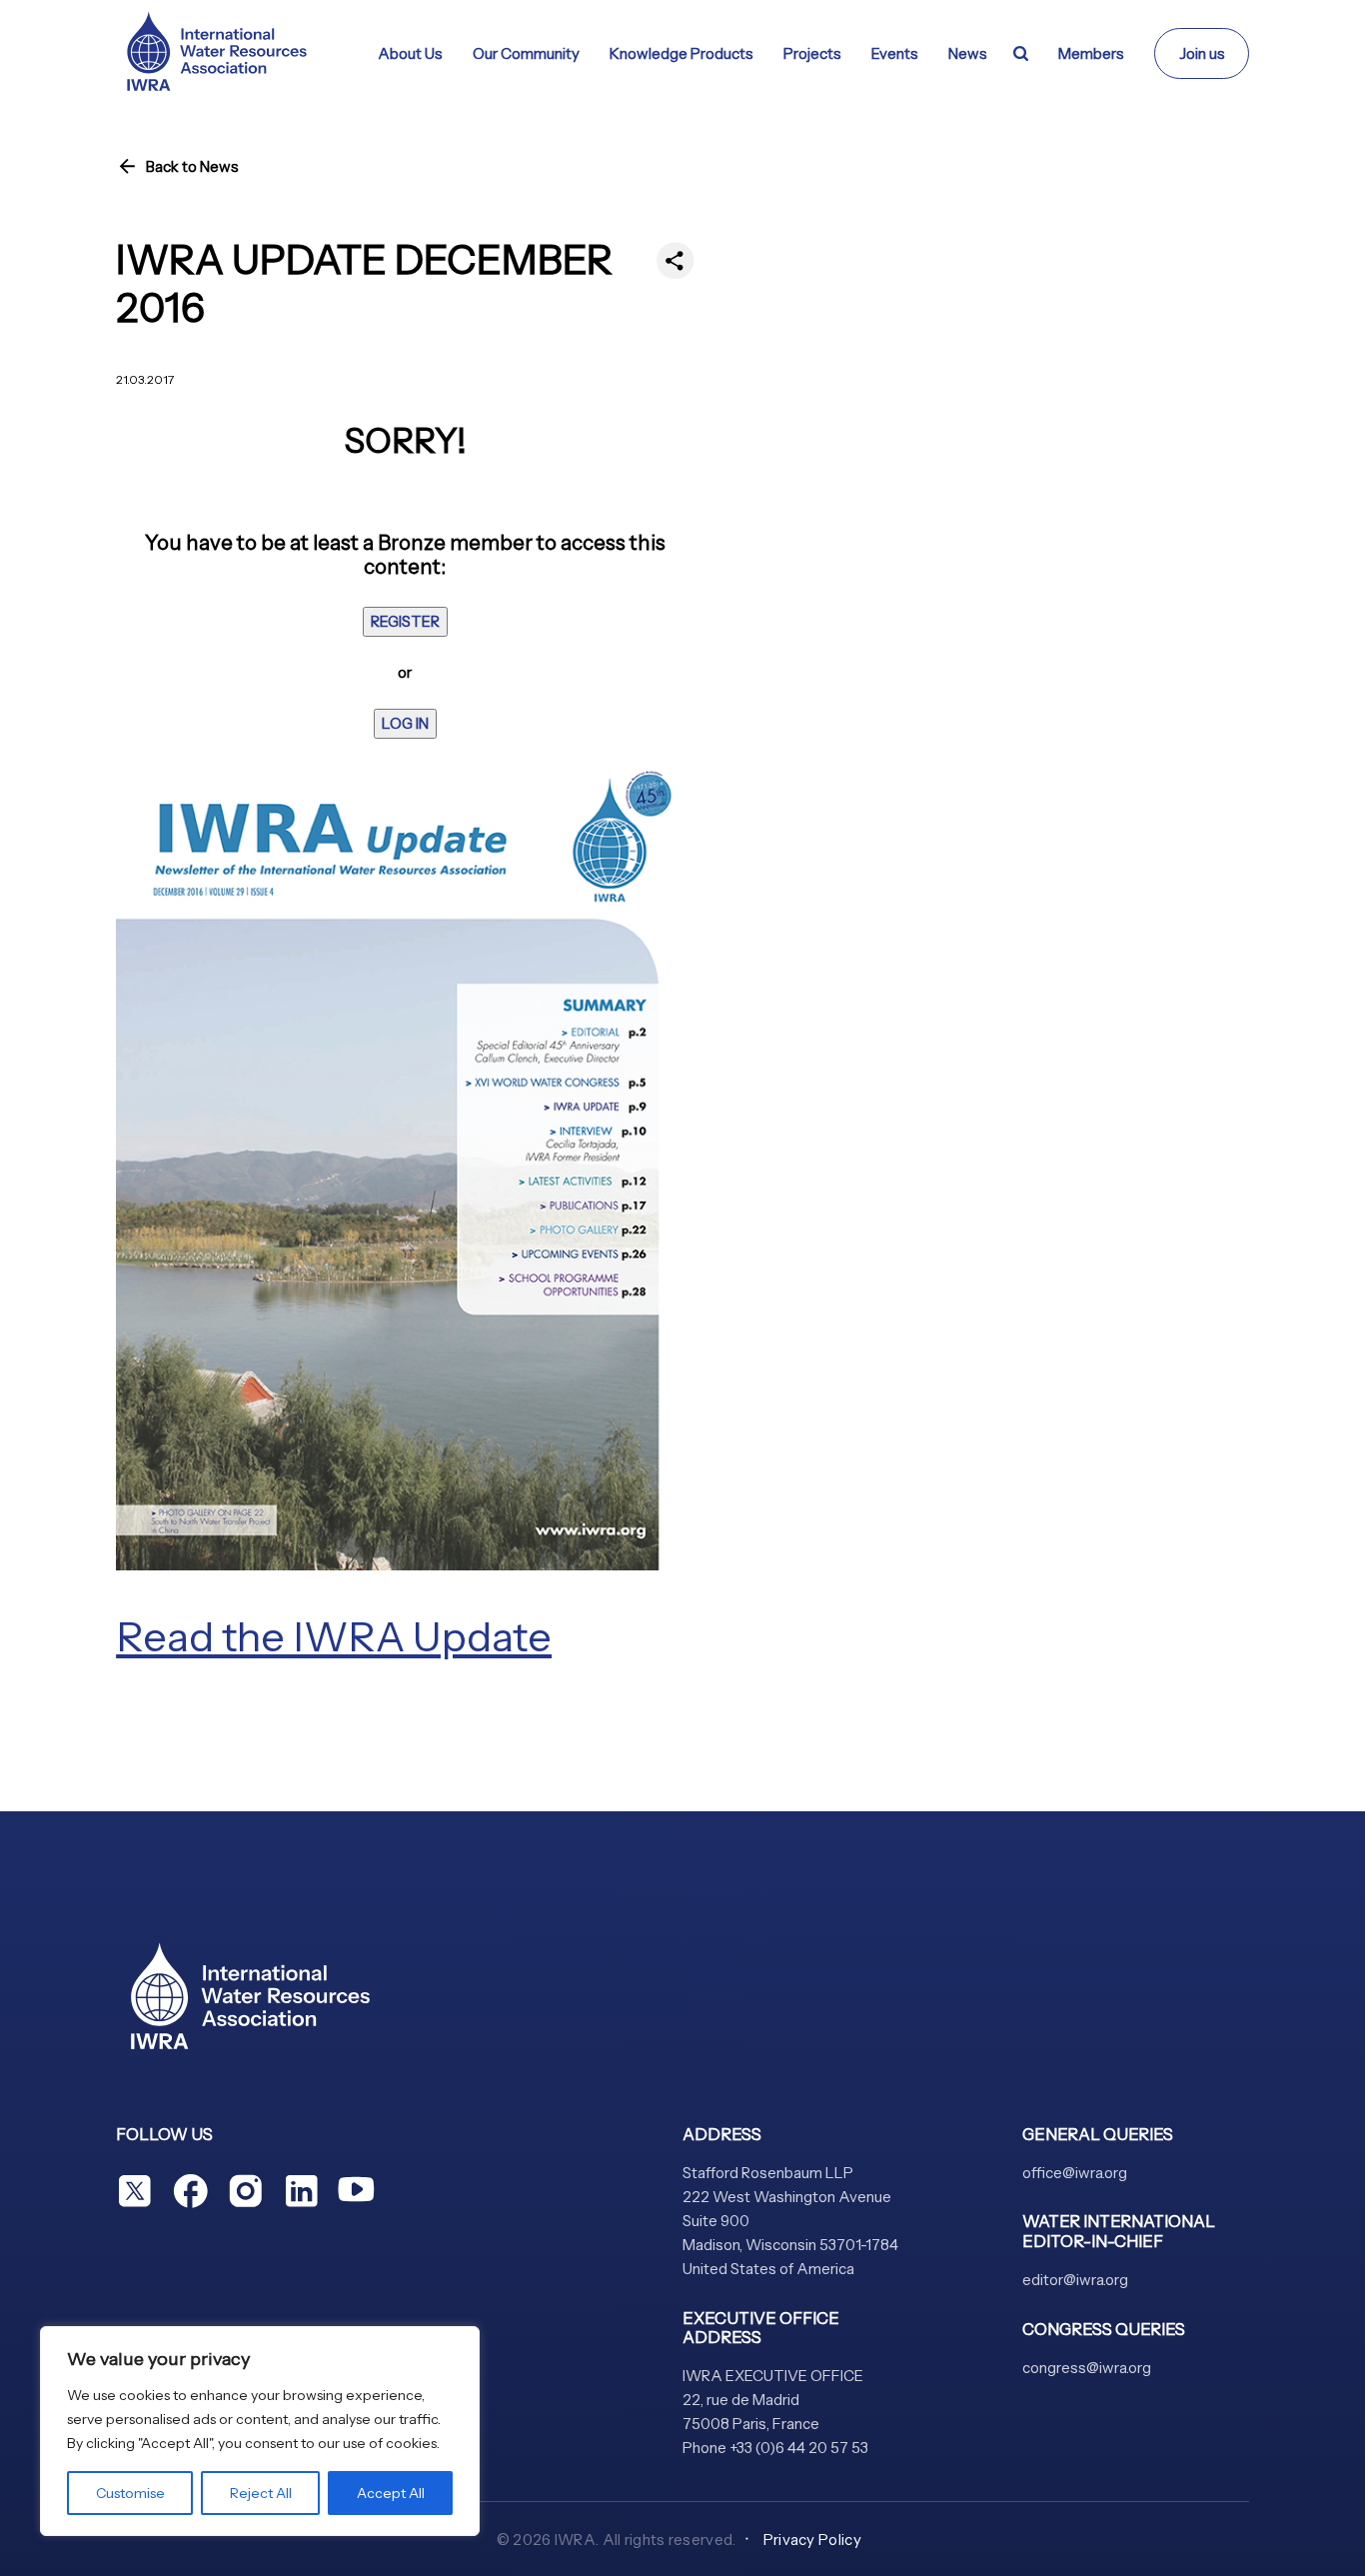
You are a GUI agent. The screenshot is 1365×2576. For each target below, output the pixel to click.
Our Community (526, 53)
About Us (410, 53)
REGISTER (405, 621)
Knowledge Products (682, 53)
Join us (1202, 53)
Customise (130, 2493)
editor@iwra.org (1075, 2280)
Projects (812, 53)
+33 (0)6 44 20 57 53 (799, 2448)
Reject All (261, 2493)
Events (895, 53)
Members (1091, 53)
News (968, 53)
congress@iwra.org (1087, 2368)
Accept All (391, 2493)
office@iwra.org (1075, 2173)
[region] (260, 2431)
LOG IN (405, 723)
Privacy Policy (812, 2540)
